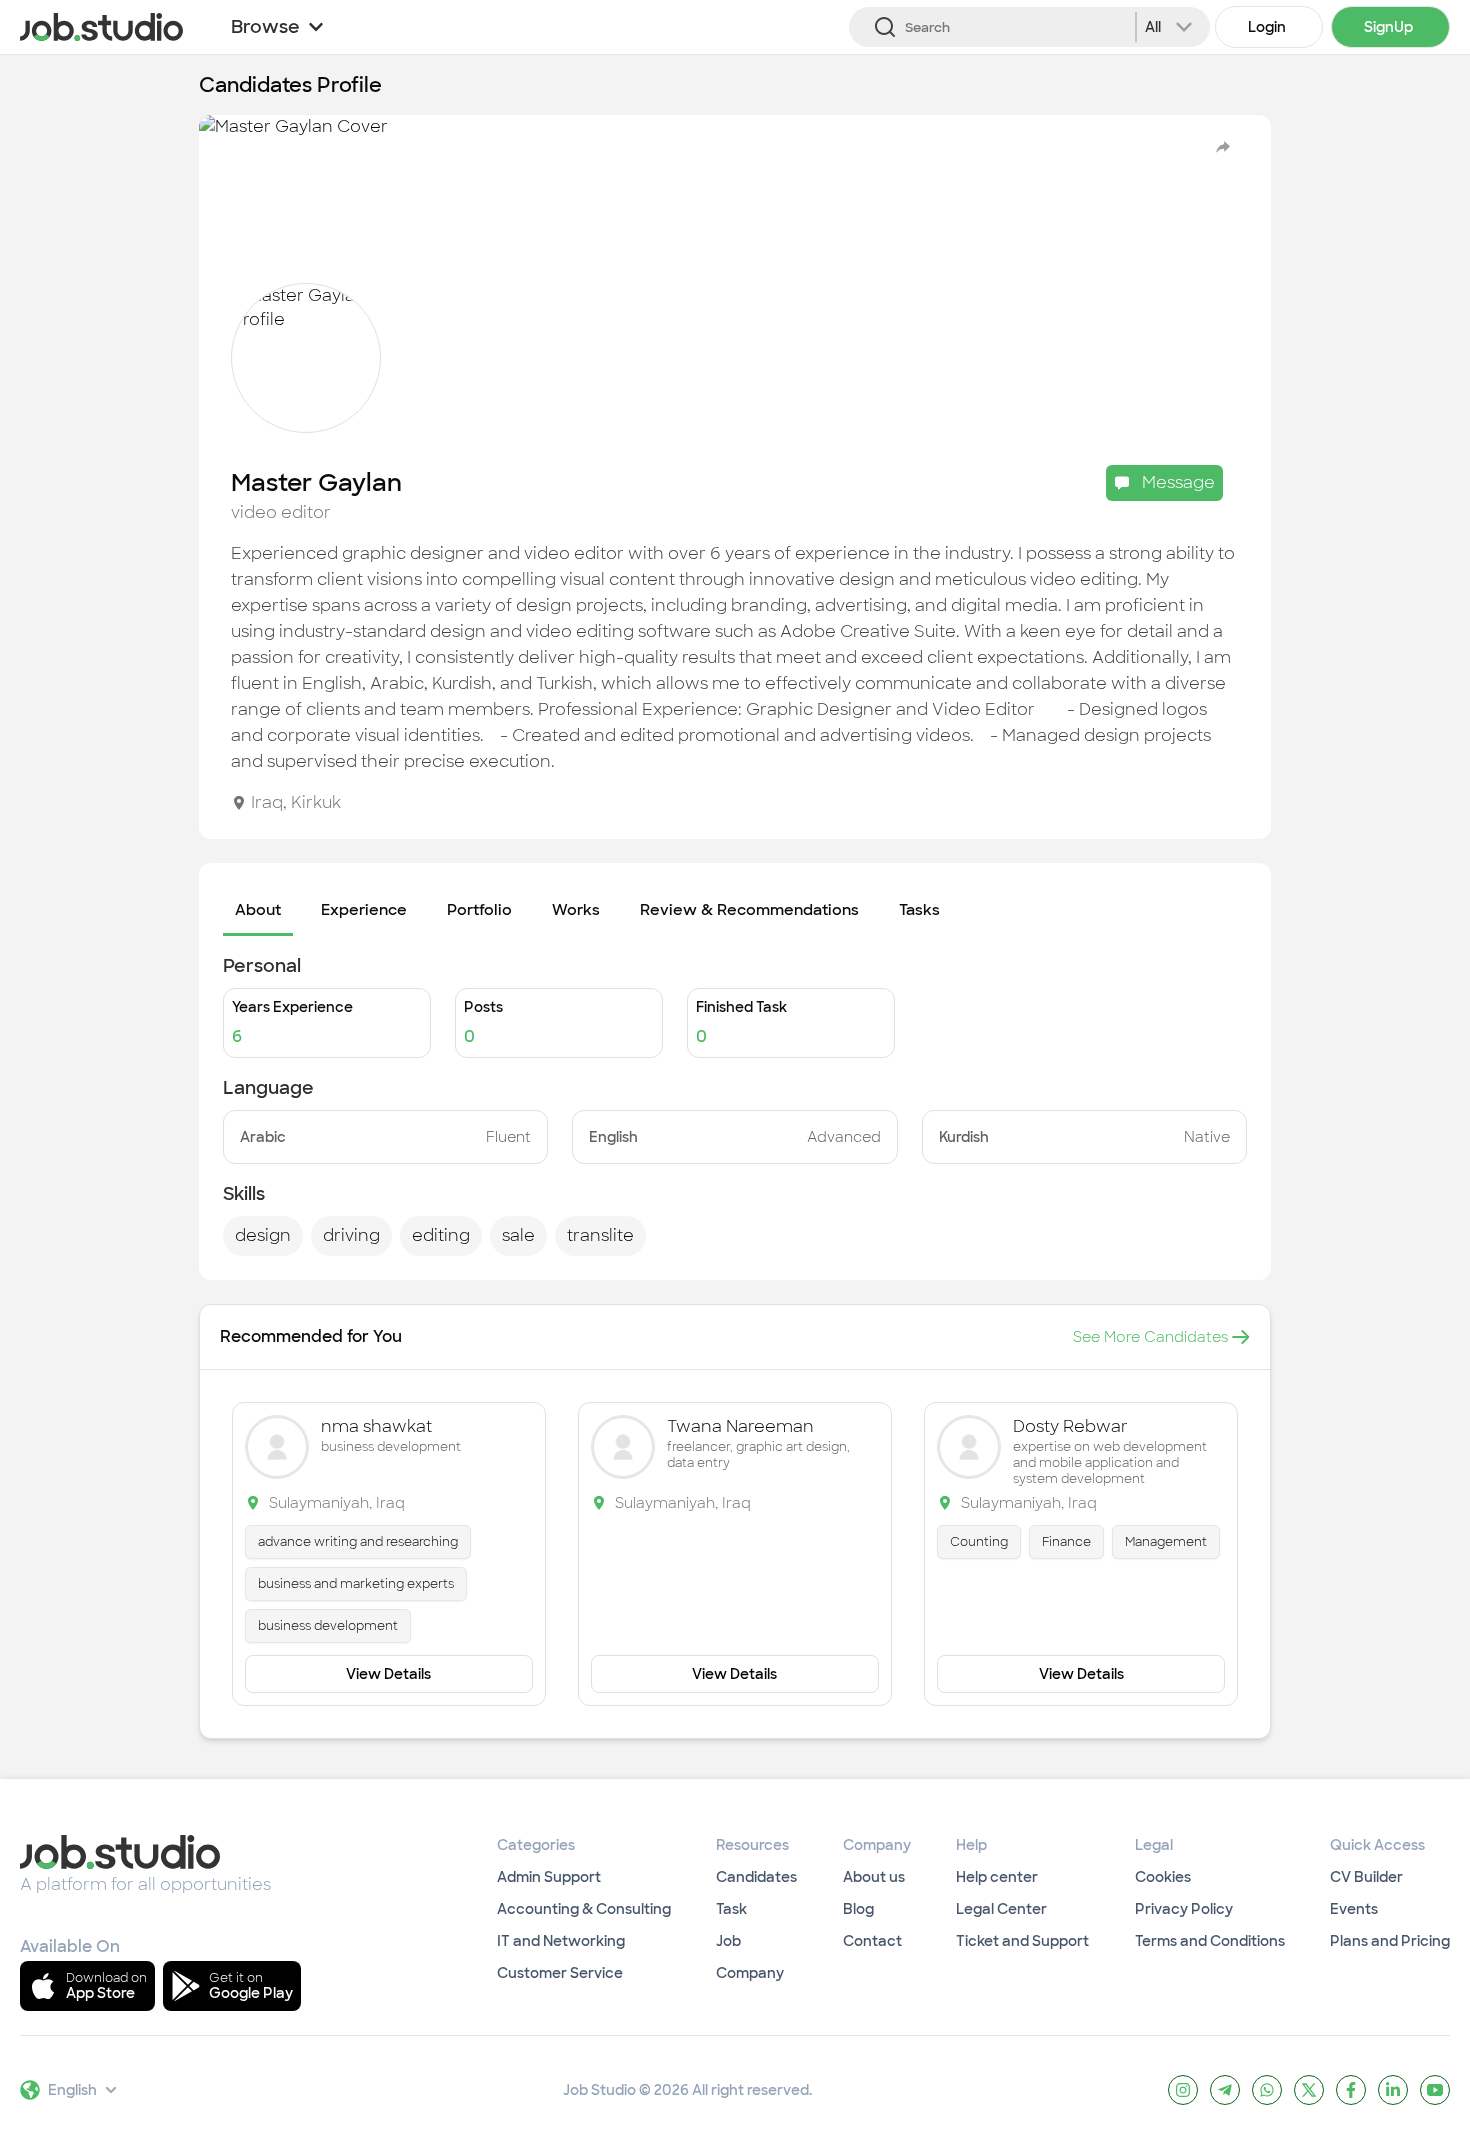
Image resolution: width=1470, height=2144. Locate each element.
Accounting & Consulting (584, 1909)
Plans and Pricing (1390, 1941)
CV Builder (1366, 1877)
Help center (997, 1877)
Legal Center (1001, 1909)
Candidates (756, 1877)
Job (728, 1941)
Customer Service (560, 1973)
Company (750, 1973)
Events (1354, 1909)
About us (874, 1877)
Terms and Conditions (1210, 1941)
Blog (858, 1909)
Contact (872, 1941)
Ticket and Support (1022, 1941)
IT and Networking (561, 1941)
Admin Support (549, 1877)
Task (731, 1909)
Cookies (1163, 1877)
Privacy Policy (1184, 1909)
